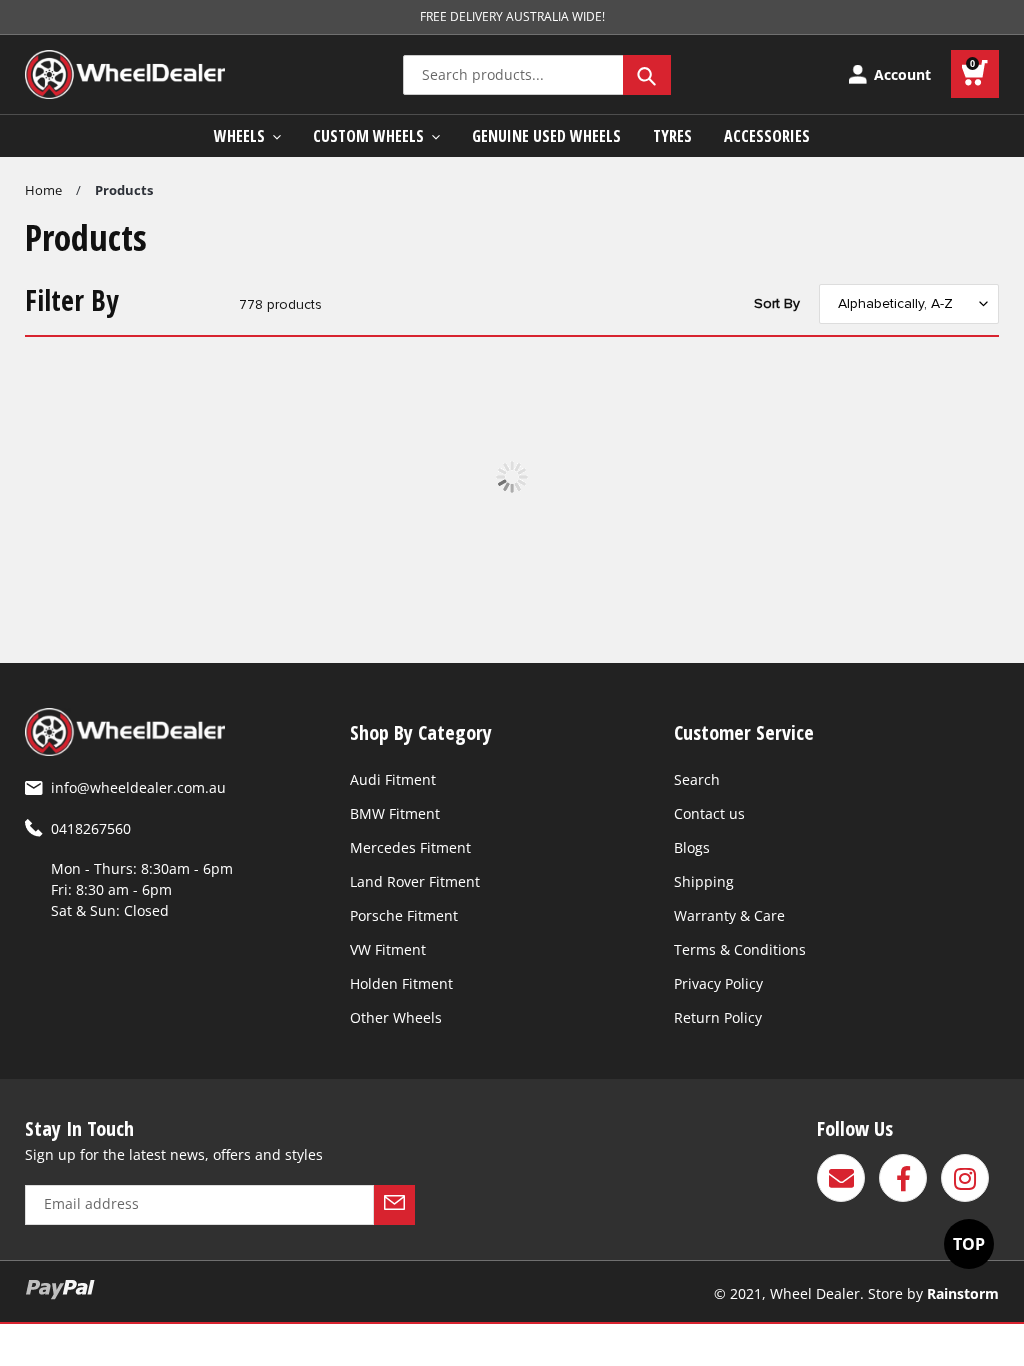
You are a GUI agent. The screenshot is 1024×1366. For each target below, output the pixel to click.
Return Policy (718, 1017)
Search (697, 779)
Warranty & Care (729, 915)
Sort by (777, 303)
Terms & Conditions (740, 949)
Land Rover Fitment (415, 881)
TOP (969, 1244)
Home (43, 190)
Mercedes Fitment (410, 847)
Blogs (692, 847)
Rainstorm (963, 1293)
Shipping (704, 881)
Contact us (709, 813)
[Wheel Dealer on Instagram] (965, 1178)
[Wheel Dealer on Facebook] (903, 1178)
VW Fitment (388, 949)
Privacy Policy (718, 983)
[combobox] (537, 75)
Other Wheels (396, 1017)
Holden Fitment (401, 983)
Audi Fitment (393, 779)
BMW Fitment (395, 813)
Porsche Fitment (404, 915)
